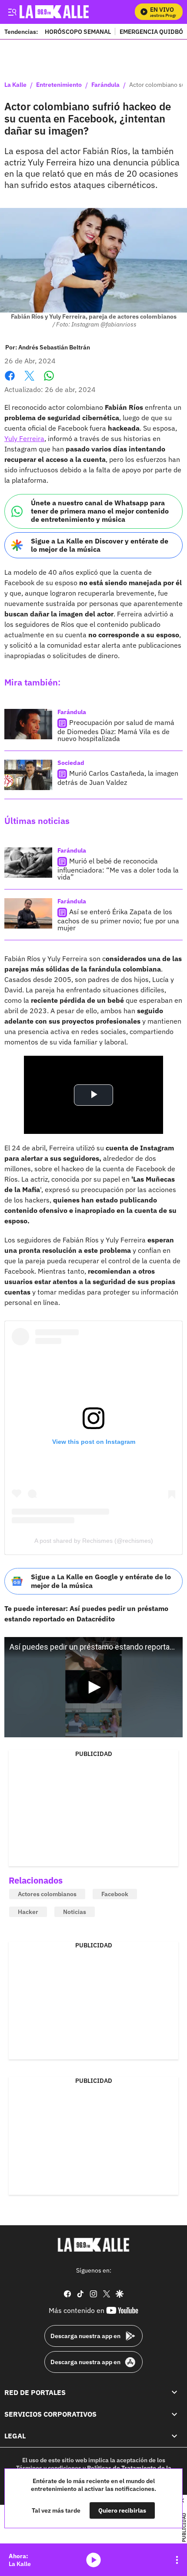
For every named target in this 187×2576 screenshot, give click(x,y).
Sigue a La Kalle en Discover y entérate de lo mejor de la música (100, 545)
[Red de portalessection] (174, 2392)
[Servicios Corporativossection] (174, 2414)
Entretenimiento (59, 85)
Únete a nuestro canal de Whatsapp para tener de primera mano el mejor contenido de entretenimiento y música (100, 511)
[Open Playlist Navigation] (177, 2560)
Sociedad (71, 763)
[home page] (93, 2245)
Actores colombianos (47, 1894)
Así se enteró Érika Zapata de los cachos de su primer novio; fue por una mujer (118, 920)
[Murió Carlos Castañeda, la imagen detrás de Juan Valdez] (28, 775)
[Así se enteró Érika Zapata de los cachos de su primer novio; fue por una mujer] (28, 913)
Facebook (10, 381)
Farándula (105, 85)
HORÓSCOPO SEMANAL (78, 31)
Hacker (28, 1912)
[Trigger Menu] (12, 12)
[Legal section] (174, 2436)
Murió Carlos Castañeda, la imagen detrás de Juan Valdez (118, 778)
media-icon (93, 2560)
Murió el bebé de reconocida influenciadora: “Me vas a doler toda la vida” (118, 869)
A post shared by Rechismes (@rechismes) (94, 1541)
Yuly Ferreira (24, 438)
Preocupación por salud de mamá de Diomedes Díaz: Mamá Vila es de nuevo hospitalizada (116, 730)
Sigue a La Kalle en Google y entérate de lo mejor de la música (101, 1581)
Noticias (75, 1912)
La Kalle (15, 85)
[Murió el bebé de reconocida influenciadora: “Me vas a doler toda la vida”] (28, 863)
